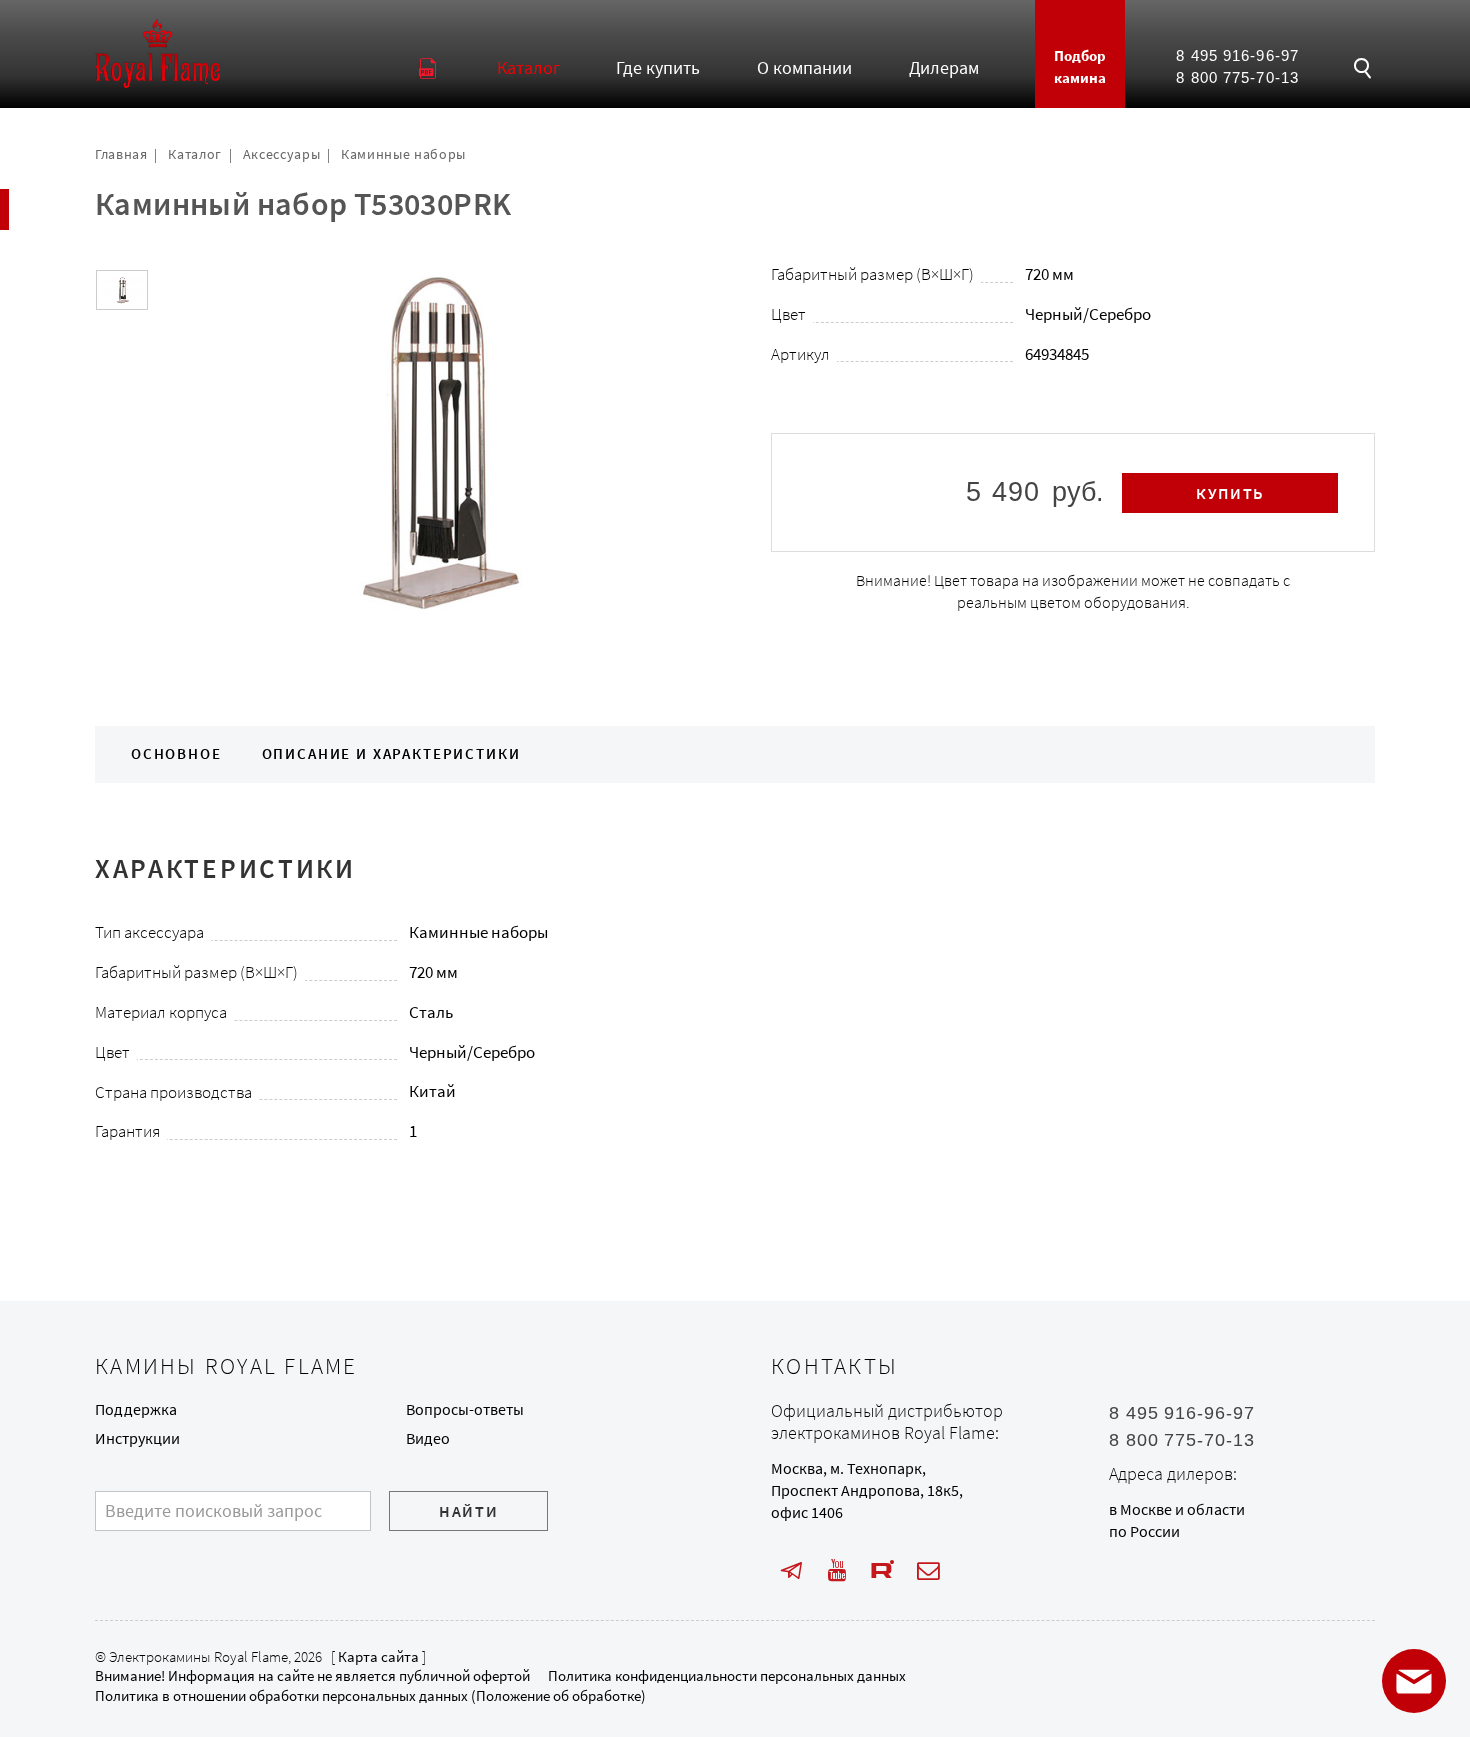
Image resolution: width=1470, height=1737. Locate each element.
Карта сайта (378, 1657)
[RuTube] (883, 1570)
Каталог (195, 154)
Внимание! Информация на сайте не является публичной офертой (312, 1676)
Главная (121, 154)
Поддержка (136, 1409)
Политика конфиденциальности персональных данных (727, 1676)
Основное (176, 754)
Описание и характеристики (391, 754)
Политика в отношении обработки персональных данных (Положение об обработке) (370, 1696)
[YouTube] (837, 1570)
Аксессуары (282, 154)
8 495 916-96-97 (1237, 56)
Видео (428, 1438)
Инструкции (137, 1438)
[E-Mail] (928, 1570)
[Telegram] (791, 1570)
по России (1144, 1531)
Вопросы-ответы (465, 1409)
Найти (468, 1511)
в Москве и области (1177, 1509)
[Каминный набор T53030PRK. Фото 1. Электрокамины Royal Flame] (122, 290)
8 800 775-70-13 (1237, 78)
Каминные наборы (403, 154)
